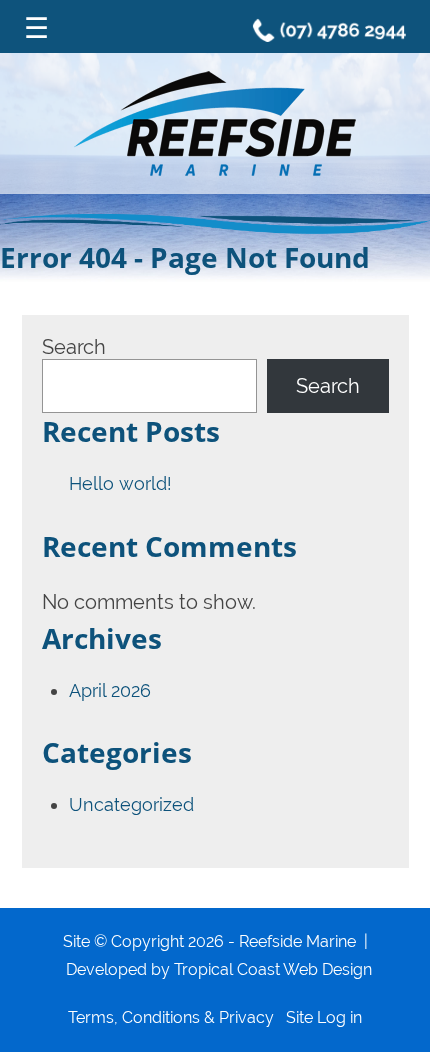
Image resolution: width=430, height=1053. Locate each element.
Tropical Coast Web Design (273, 969)
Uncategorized (131, 804)
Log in (339, 1017)
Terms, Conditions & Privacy (171, 1017)
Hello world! (120, 483)
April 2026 (110, 690)
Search (74, 347)
